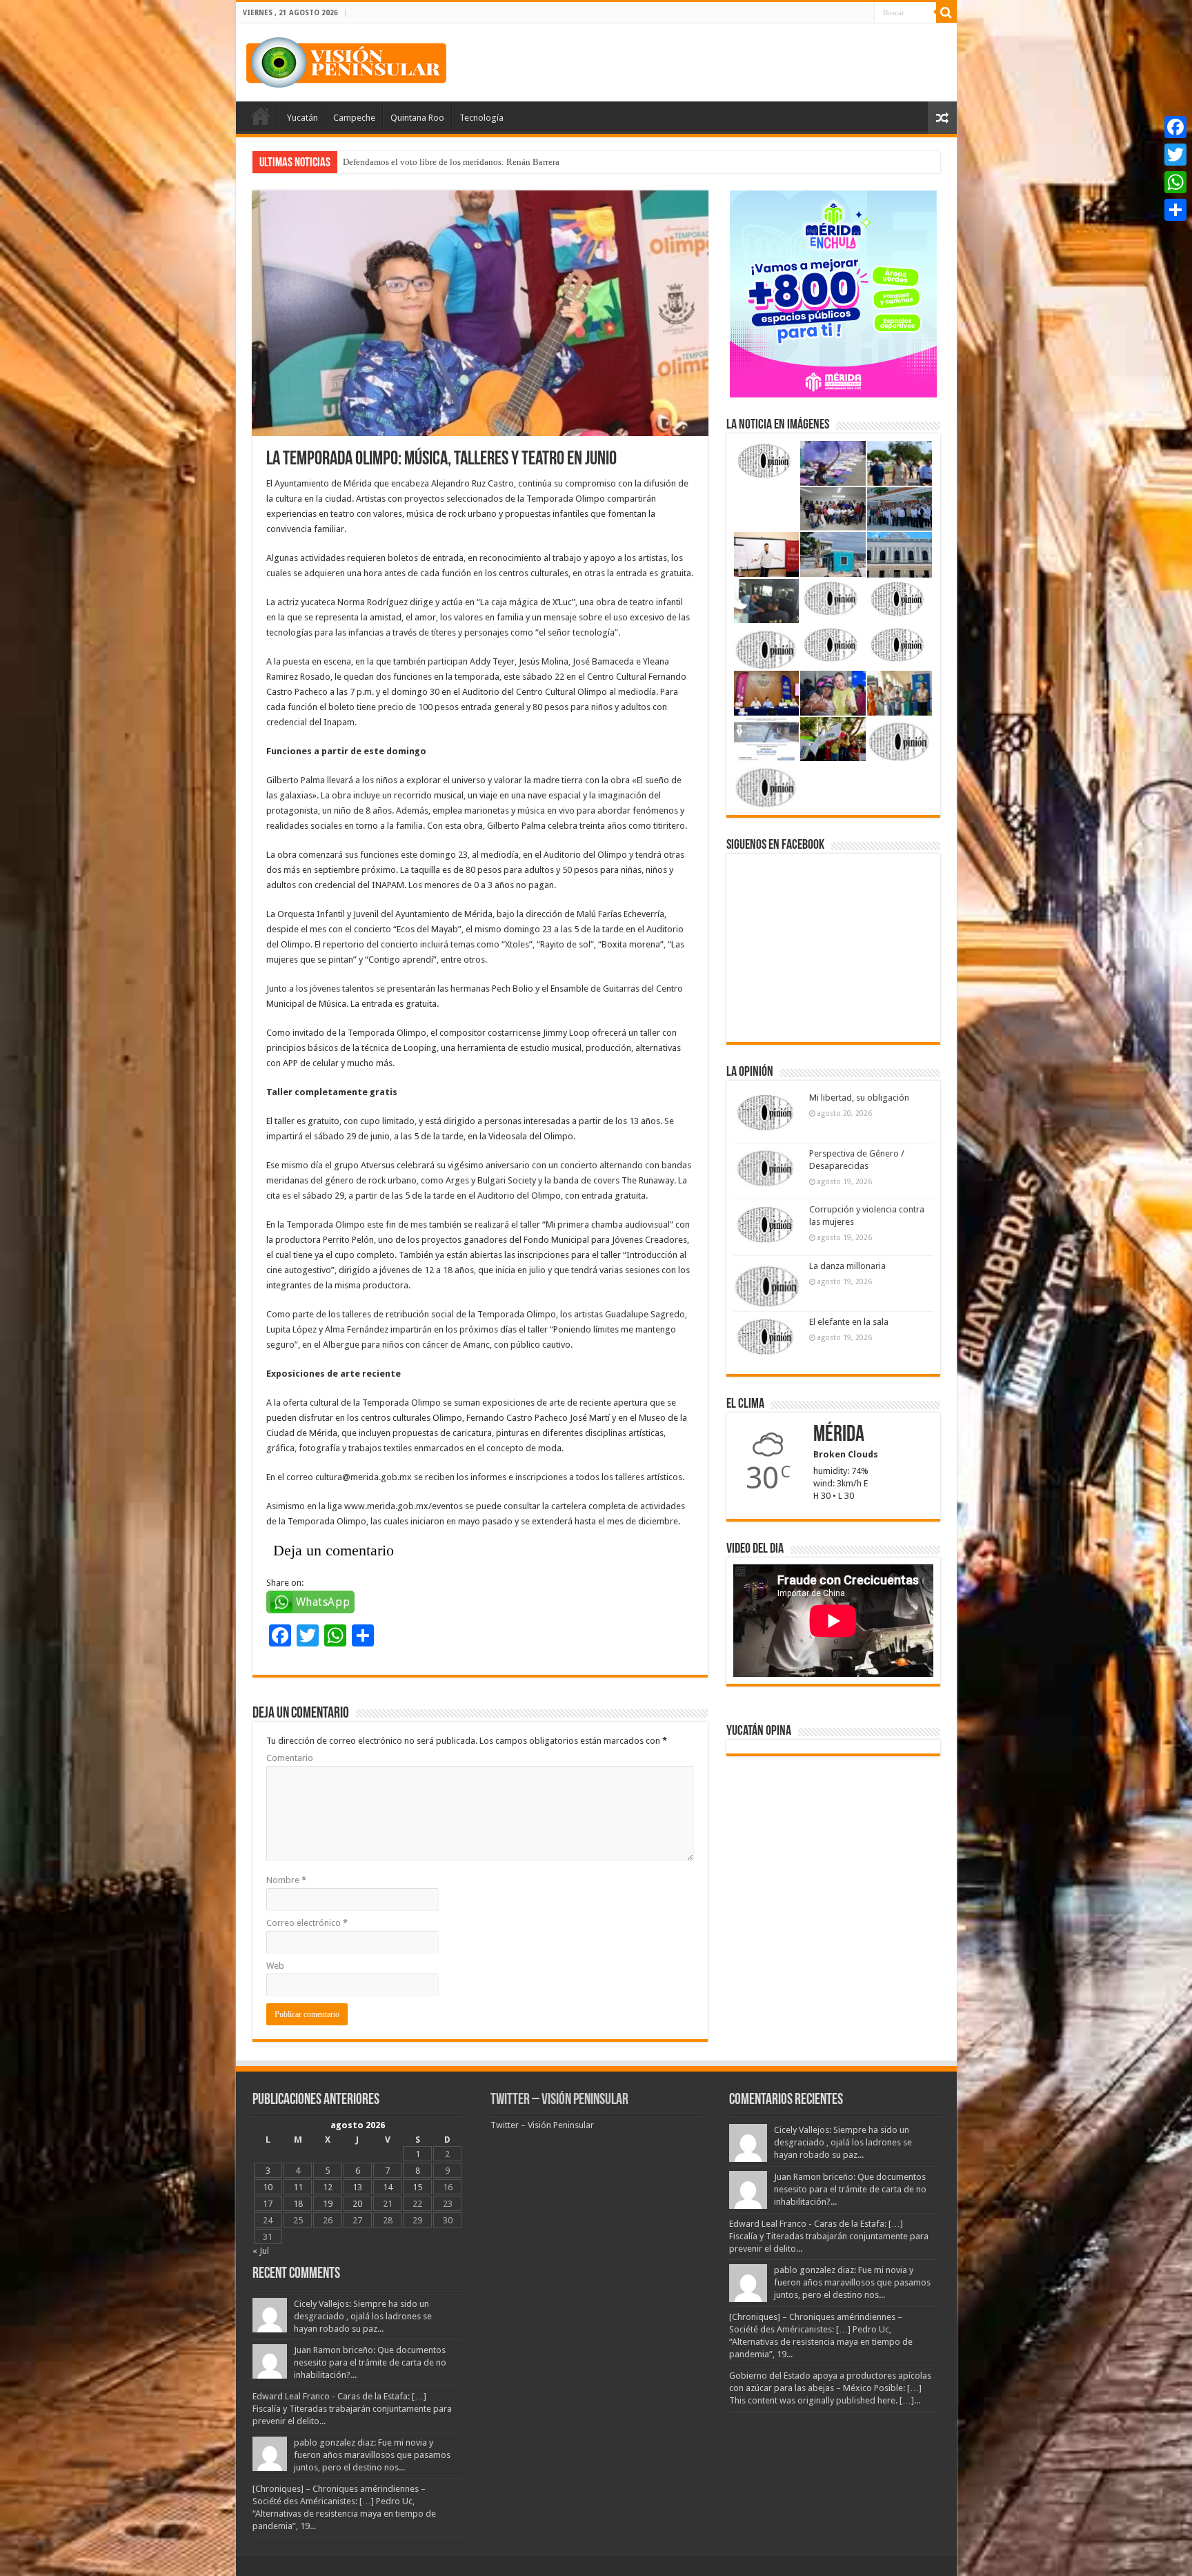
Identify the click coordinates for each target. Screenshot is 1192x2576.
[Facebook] (1175, 127)
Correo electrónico (307, 1923)
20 (357, 2204)
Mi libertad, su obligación (859, 1098)
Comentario (290, 1758)
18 (298, 2204)
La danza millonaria (847, 1266)
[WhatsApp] (1175, 182)
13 (357, 2187)
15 (417, 2187)
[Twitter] (1175, 155)
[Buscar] (946, 12)
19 (328, 2204)
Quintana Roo (417, 118)
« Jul (261, 2251)
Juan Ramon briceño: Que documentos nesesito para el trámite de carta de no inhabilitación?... (370, 2362)
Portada (261, 116)
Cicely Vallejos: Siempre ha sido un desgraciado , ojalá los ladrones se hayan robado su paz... (363, 2316)
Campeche (354, 118)
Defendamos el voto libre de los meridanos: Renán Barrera (451, 162)
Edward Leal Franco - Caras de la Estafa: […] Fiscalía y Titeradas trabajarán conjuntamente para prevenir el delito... (352, 2409)
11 (298, 2187)
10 (268, 2187)
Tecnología (481, 118)
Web (275, 1966)
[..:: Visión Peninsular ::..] (346, 60)
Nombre (286, 1880)
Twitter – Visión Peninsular (559, 2100)
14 (388, 2187)
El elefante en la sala (849, 1322)
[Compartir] (1175, 210)
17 (268, 2204)
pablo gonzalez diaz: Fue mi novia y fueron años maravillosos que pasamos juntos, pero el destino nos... (372, 2455)
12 (328, 2187)
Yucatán (302, 118)
